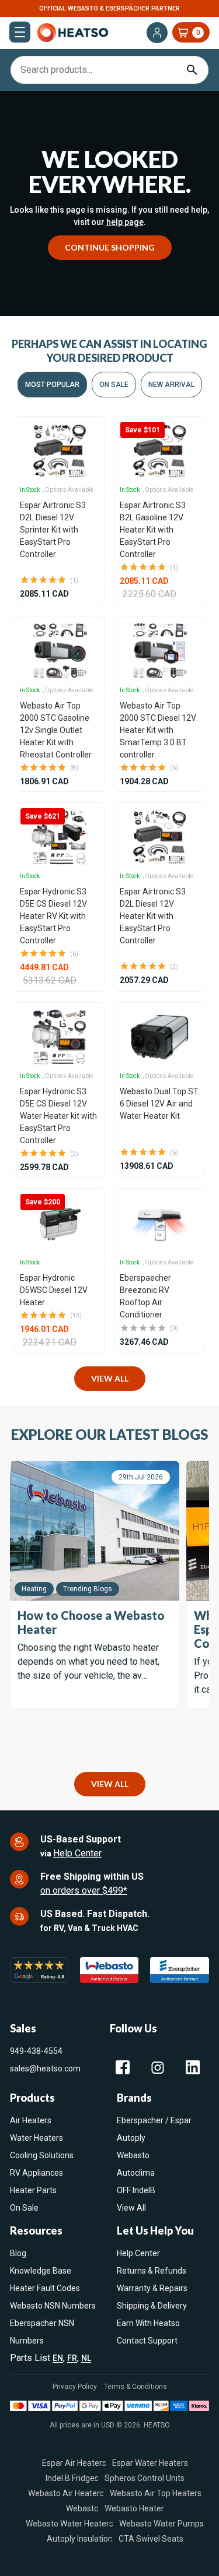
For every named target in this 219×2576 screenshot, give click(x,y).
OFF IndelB (136, 2190)
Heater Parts (33, 2190)
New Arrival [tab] (171, 385)
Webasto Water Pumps (161, 2523)
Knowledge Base (41, 2271)
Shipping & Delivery (152, 2306)
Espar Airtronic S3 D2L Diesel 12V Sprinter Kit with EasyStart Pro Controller (53, 530)
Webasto (133, 2155)
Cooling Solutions (42, 2155)
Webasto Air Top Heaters (156, 2493)
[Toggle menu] (20, 32)
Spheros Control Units (145, 2478)
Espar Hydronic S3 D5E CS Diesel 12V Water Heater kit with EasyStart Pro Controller (58, 1116)
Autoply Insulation (80, 2538)
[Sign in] (157, 33)
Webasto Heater (134, 2508)
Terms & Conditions (135, 2387)
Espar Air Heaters (74, 2462)
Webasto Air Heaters (66, 2493)
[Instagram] (158, 2067)
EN (58, 2358)
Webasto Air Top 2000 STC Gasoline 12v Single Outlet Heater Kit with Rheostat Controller (56, 730)
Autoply (131, 2138)
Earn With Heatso (148, 2323)
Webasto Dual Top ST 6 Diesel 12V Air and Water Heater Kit (159, 1104)
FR (72, 2358)
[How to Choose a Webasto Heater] (95, 1531)
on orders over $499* (84, 1890)
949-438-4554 (36, 2051)
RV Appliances (36, 2173)
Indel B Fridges (72, 2478)
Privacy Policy (75, 2387)
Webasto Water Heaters (69, 2523)
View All (110, 1378)
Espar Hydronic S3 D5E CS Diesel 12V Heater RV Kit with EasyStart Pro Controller (53, 916)
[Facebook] (123, 2067)
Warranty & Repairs (152, 2288)
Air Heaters (31, 2120)
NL (86, 2358)
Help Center (77, 1853)
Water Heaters (36, 2138)
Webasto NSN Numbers (53, 2306)
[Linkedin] (193, 2067)
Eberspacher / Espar (154, 2120)
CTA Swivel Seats (151, 2538)
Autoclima (136, 2173)
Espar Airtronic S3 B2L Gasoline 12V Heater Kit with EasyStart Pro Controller (153, 530)
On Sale (24, 2208)
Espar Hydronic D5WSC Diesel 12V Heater (54, 1290)
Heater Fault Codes (45, 2288)
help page (125, 222)
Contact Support (147, 2341)
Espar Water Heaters (150, 2462)
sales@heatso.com (45, 2068)
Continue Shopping (110, 247)
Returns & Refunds (152, 2271)
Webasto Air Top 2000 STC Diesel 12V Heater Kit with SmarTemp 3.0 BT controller (158, 730)
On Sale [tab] (114, 385)
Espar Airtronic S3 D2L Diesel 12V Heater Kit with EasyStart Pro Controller (153, 916)
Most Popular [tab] (52, 385)
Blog (18, 2253)
